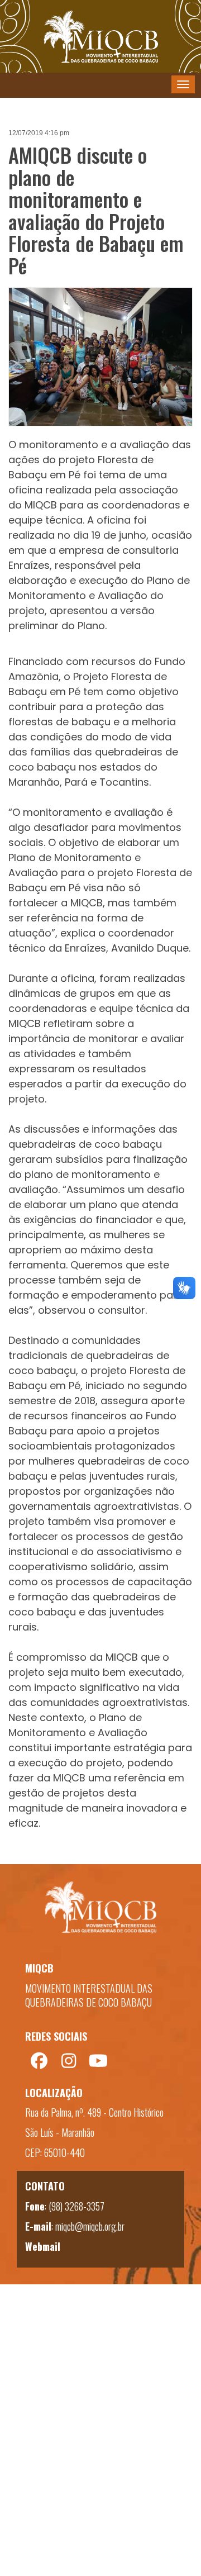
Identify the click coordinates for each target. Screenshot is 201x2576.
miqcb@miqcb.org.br (90, 2226)
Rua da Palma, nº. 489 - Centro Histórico (94, 2112)
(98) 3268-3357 (76, 2206)
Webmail (43, 2246)
